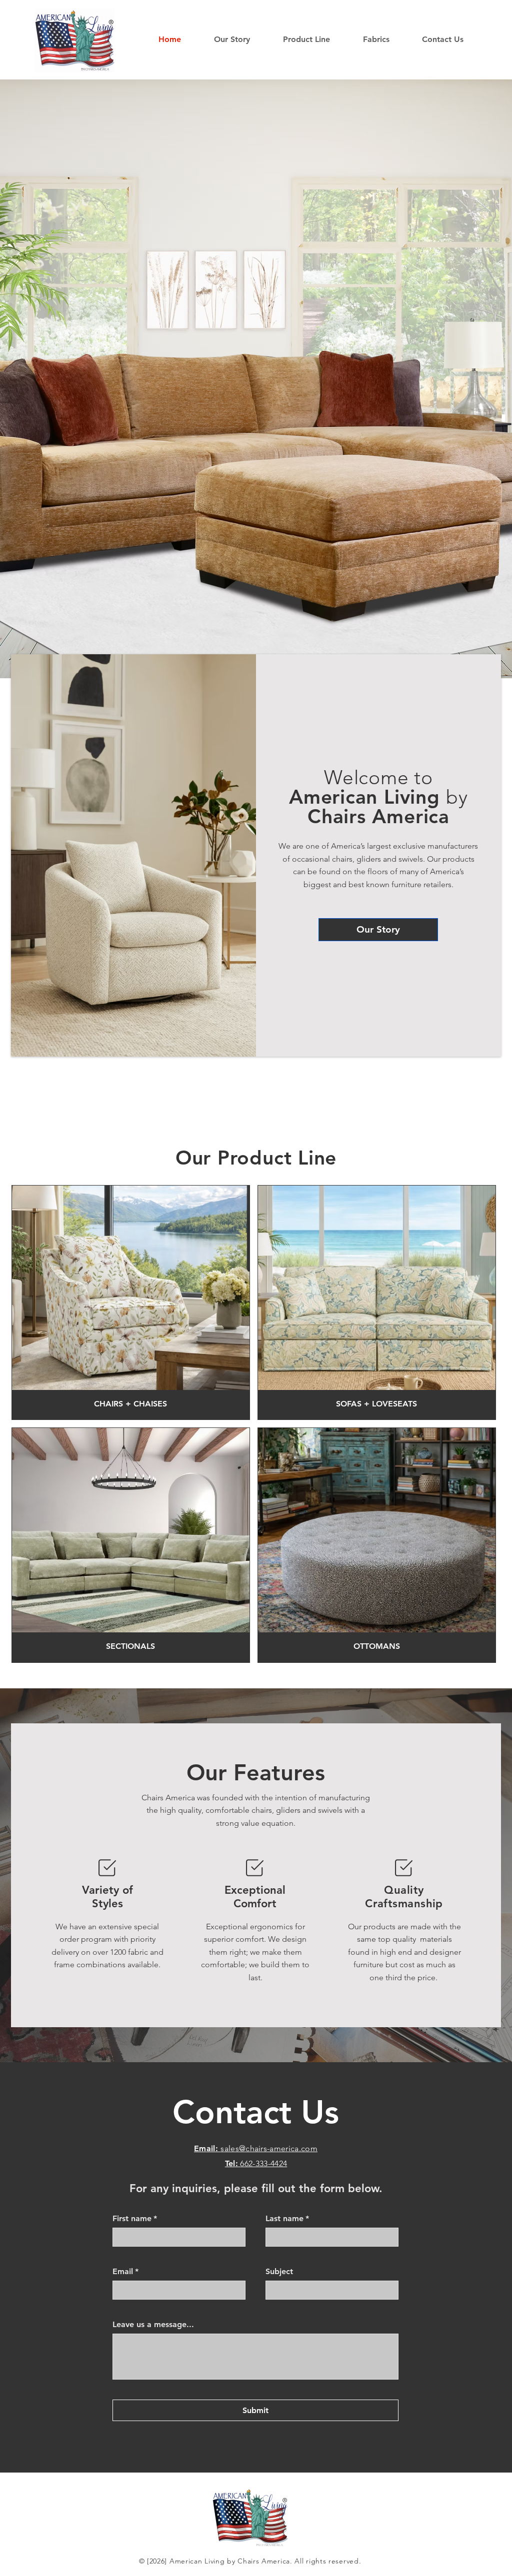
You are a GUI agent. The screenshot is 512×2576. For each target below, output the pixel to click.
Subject (279, 2271)
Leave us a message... (153, 2324)
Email (125, 2271)
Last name (287, 2218)
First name (135, 2218)
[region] (131, 1302)
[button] (315, 39)
